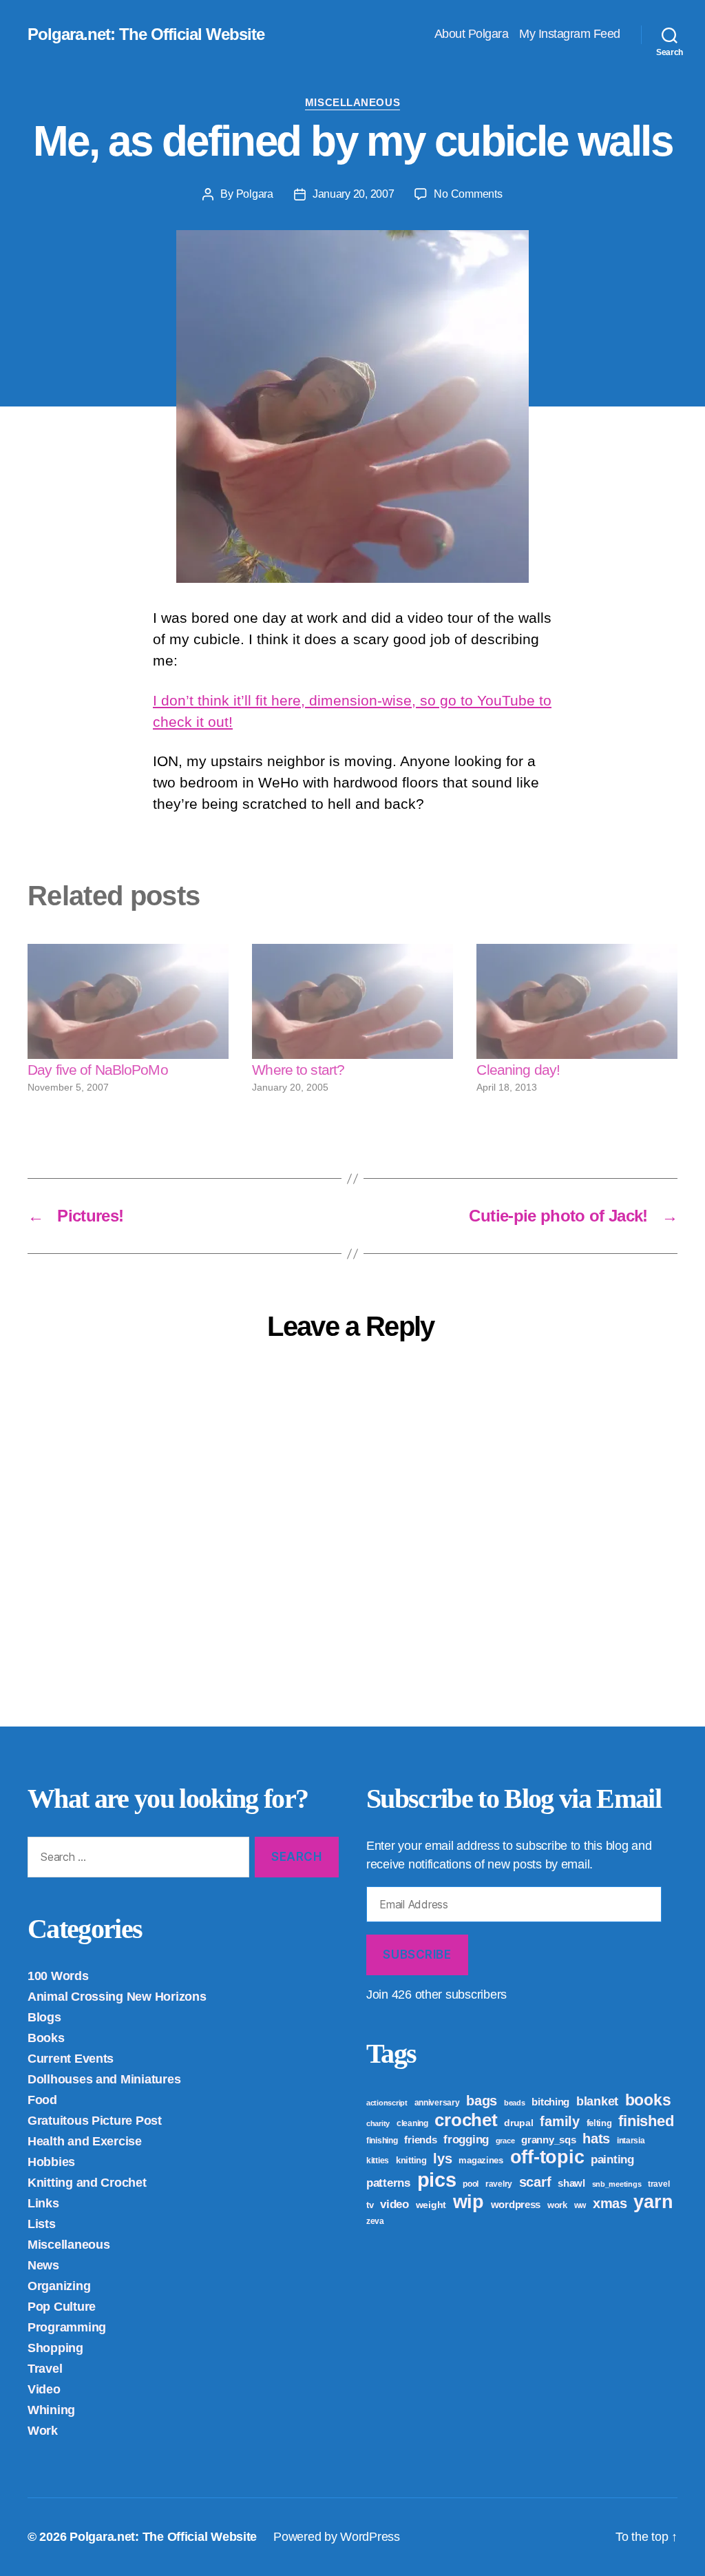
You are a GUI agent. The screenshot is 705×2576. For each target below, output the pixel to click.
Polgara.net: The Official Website (146, 34)
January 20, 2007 (354, 194)
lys (442, 2158)
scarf (535, 2182)
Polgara (255, 194)
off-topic (547, 2157)
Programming (67, 2327)
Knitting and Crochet (87, 2183)
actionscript (387, 2103)
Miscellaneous (352, 102)
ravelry (499, 2184)
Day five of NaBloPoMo (98, 1070)
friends (420, 2140)
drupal (518, 2123)
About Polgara (472, 34)
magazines (481, 2160)
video (394, 2204)
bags (482, 2101)
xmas (610, 2203)
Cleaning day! (518, 1070)
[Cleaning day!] (577, 1001)
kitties (378, 2161)
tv (370, 2205)
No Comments (468, 194)
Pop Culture (62, 2307)
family (559, 2121)
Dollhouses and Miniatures (104, 2079)
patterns (388, 2183)
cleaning (412, 2123)
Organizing (59, 2286)
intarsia (631, 2141)
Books (46, 2038)
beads (515, 2103)
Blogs (44, 2017)
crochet (466, 2120)
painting (612, 2160)
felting (599, 2123)
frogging (466, 2140)
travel (659, 2184)
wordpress (516, 2204)
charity (378, 2123)
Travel (45, 2369)
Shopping (55, 2348)
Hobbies (51, 2162)
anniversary (437, 2103)
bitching (550, 2102)
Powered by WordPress (337, 2537)
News (43, 2265)
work (557, 2205)
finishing (382, 2141)
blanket (597, 2101)
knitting (411, 2160)
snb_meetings (617, 2184)
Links (43, 2203)
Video (44, 2389)
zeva (375, 2221)
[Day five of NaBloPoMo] (128, 1001)
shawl (571, 2183)
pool (471, 2184)
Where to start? (298, 1070)
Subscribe (417, 1955)
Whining (51, 2410)
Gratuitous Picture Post (95, 2121)
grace (505, 2141)
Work (43, 2431)
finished (646, 2121)
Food (42, 2100)
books (648, 2100)
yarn (653, 2202)
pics (437, 2180)
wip (469, 2202)
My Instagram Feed (570, 34)
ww (580, 2205)
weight (431, 2205)
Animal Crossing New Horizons (117, 1997)
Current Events (71, 2059)
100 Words (58, 1976)
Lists (42, 2224)
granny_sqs (548, 2140)
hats (596, 2139)
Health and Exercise (85, 2141)
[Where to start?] (352, 1001)
